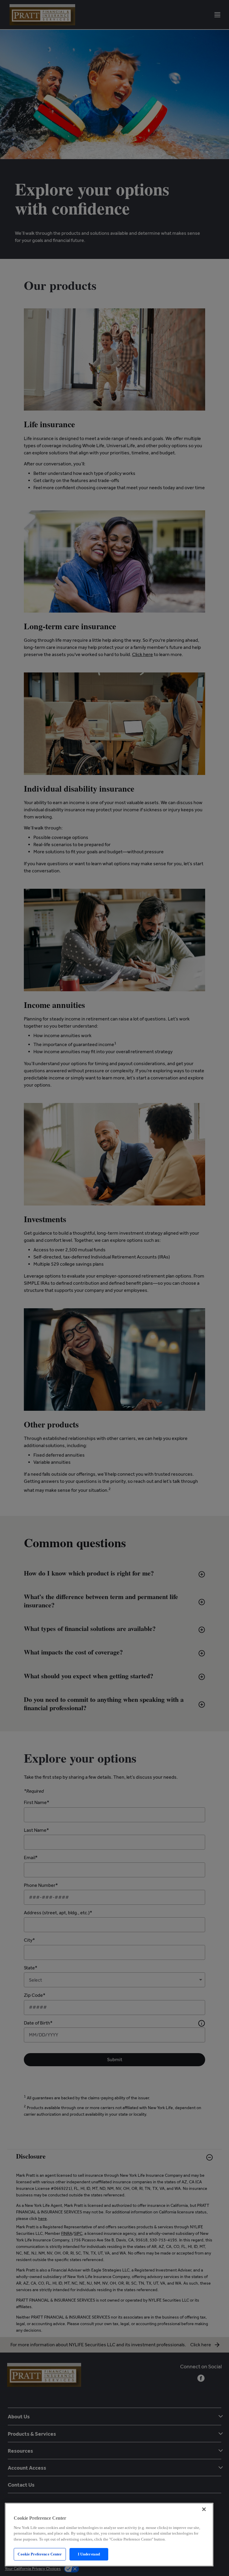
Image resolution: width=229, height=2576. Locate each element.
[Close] (204, 2509)
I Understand (89, 2554)
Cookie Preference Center (40, 2554)
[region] (109, 2535)
